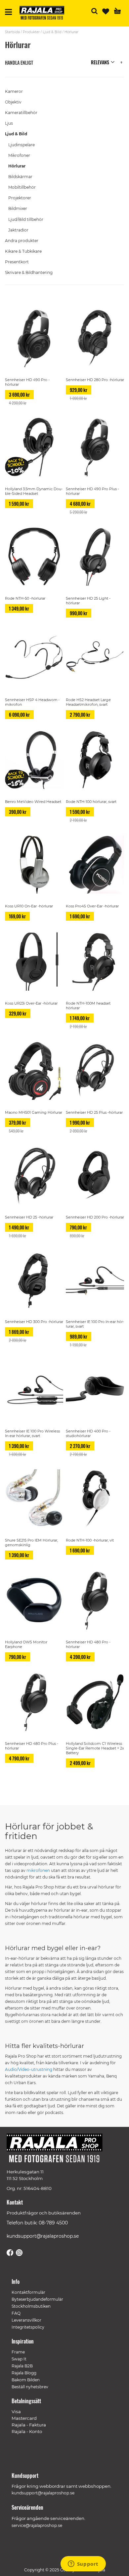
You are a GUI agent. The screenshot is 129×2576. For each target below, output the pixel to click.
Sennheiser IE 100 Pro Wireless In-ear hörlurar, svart (32, 1433)
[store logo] (44, 14)
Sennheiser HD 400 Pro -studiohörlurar (88, 1433)
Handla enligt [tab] (19, 63)
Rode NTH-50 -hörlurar (25, 598)
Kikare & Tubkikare (23, 251)
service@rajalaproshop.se (37, 2525)
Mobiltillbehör (22, 187)
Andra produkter (22, 241)
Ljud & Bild (52, 32)
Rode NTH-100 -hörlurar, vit (90, 1540)
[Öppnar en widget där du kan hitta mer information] (83, 2564)
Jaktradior (18, 230)
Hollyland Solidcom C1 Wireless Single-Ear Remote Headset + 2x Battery (95, 1748)
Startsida (12, 32)
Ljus (9, 123)
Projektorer (20, 198)
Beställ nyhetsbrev (30, 2387)
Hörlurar (17, 166)
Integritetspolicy (28, 2327)
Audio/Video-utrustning (29, 2069)
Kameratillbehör (21, 113)
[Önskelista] (106, 11)
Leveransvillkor (26, 2320)
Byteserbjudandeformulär (37, 2299)
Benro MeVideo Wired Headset (33, 802)
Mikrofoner (19, 155)
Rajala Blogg (24, 2373)
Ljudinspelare (21, 145)
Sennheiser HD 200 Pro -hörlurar (95, 1217)
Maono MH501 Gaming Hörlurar (34, 1112)
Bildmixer (18, 208)
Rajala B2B (22, 2366)
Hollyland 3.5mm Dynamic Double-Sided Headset (34, 491)
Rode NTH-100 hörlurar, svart (91, 802)
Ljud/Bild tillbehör (26, 219)
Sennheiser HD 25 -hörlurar (29, 1217)
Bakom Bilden (26, 2380)
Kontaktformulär (28, 2292)
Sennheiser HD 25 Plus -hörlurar (94, 1112)
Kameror (14, 91)
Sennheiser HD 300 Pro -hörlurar (34, 1322)
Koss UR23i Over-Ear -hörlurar (31, 1003)
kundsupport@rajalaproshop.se (43, 2236)
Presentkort (17, 262)
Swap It (19, 2359)
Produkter (31, 32)
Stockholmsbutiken (31, 2306)
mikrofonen (38, 1870)
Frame (18, 2352)
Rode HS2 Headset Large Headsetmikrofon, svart (88, 702)
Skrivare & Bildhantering (29, 272)
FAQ (16, 2313)
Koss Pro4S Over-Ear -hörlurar (92, 906)
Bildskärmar (20, 177)
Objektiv (13, 102)
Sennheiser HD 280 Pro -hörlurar (95, 380)
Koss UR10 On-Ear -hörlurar (29, 906)
